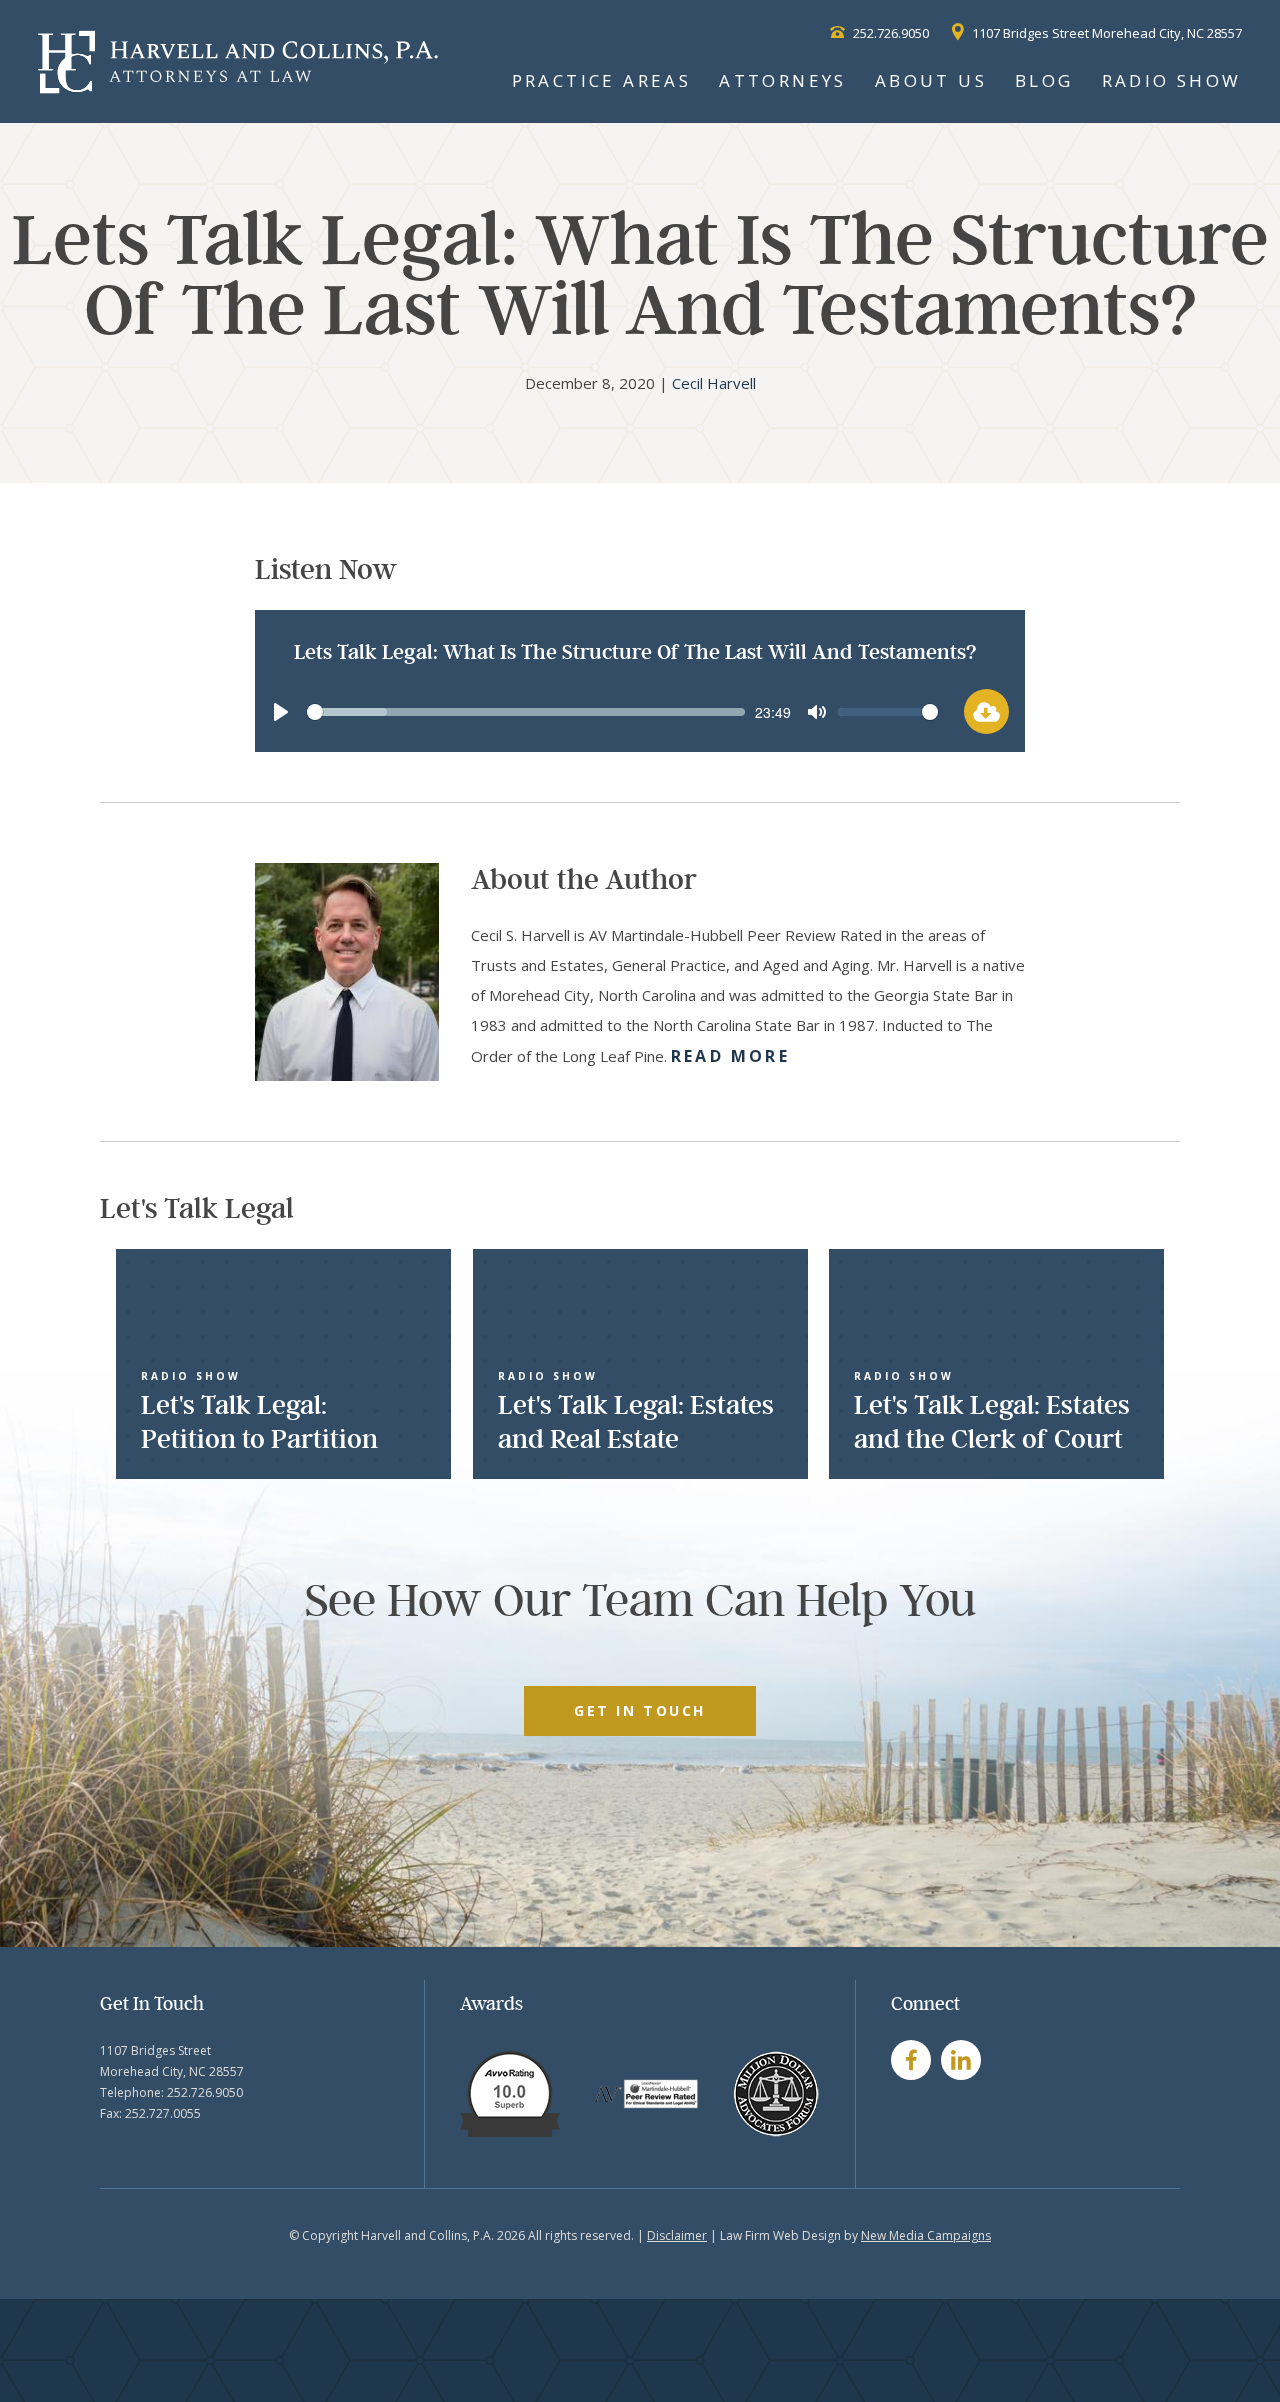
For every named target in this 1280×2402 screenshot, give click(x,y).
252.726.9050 (889, 33)
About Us (931, 80)
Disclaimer (677, 2235)
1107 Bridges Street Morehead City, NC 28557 (1105, 33)
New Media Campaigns (926, 2235)
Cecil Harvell (714, 383)
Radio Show (1172, 80)
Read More (730, 1056)
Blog (1044, 80)
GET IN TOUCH (639, 1710)
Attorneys (783, 80)
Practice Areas (602, 80)
